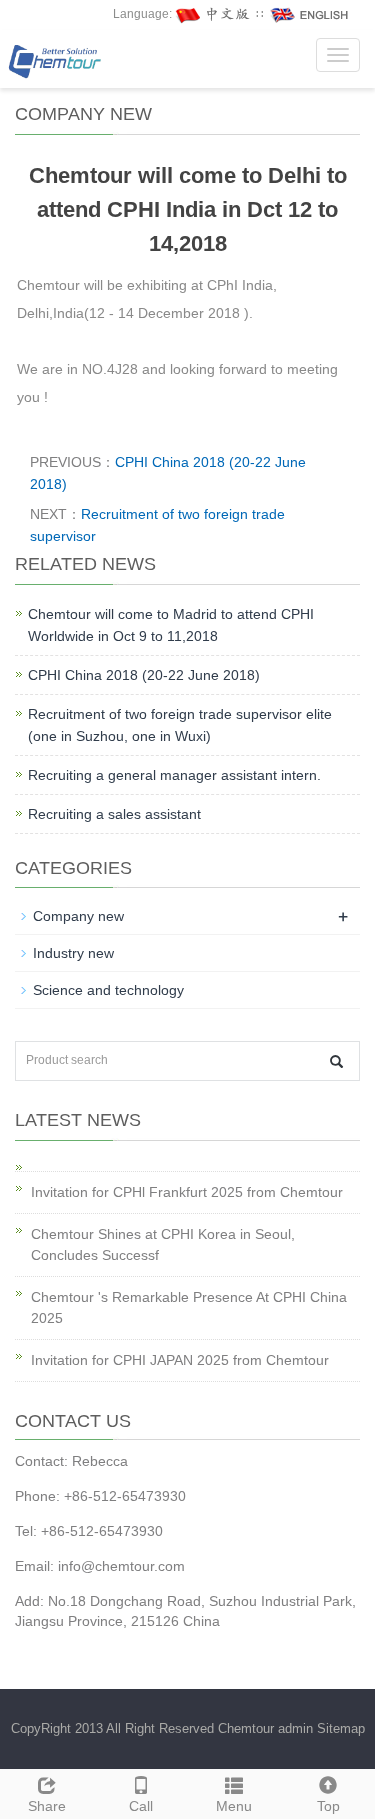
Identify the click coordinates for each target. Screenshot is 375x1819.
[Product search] (336, 1061)
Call (141, 1806)
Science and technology (108, 990)
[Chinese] (214, 14)
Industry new (73, 953)
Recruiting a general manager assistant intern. (174, 775)
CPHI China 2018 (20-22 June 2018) (144, 675)
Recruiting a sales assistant (114, 814)
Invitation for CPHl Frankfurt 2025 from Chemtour (187, 1192)
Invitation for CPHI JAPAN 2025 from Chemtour (180, 1360)
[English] (310, 14)
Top (328, 1806)
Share (47, 1806)
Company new (78, 916)
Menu (234, 1806)
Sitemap (341, 1728)
